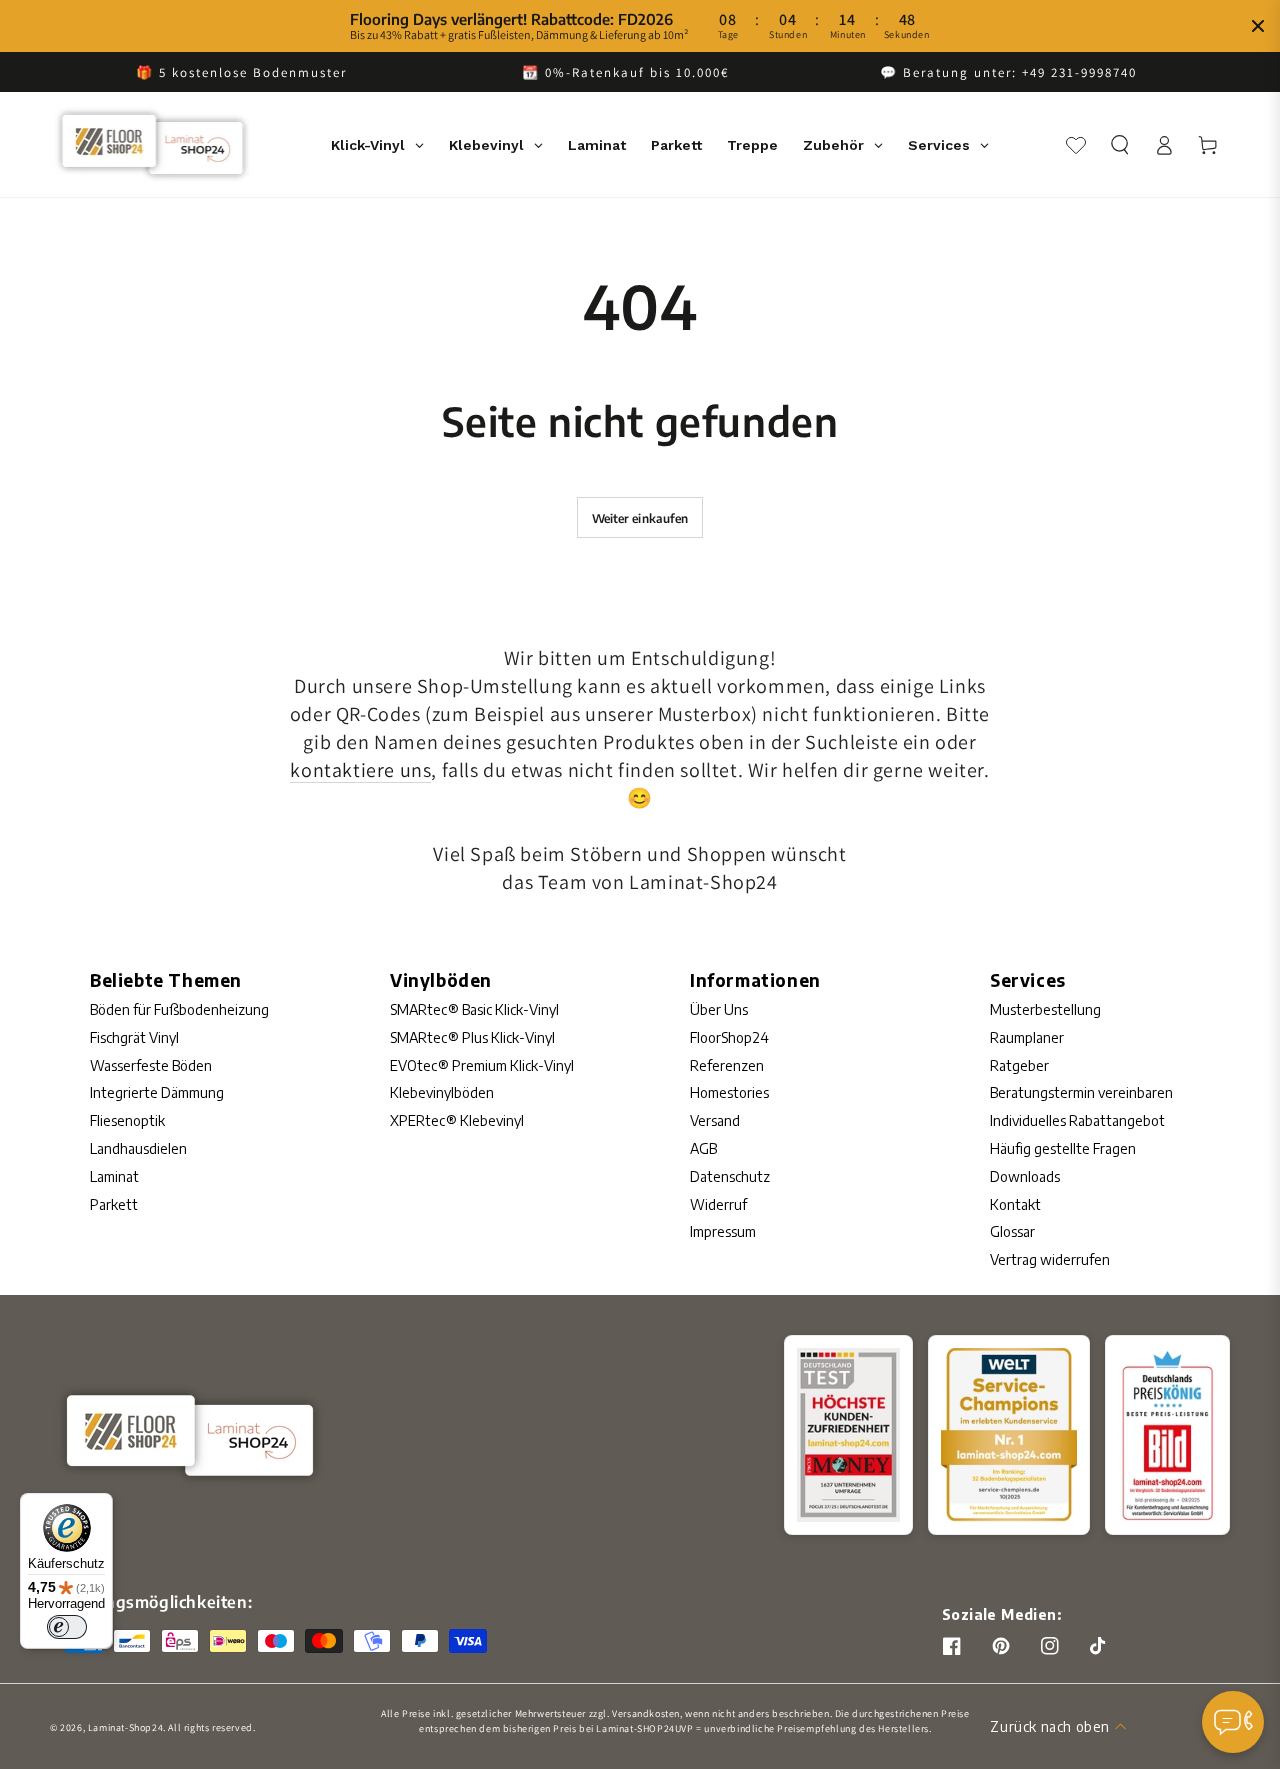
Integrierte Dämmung (157, 1092)
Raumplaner (1027, 1037)
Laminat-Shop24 (125, 1727)
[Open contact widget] (1233, 1722)
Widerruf (718, 1204)
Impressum (723, 1231)
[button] (1120, 145)
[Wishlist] (1076, 145)
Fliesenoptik (127, 1120)
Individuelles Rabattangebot (1077, 1120)
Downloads (1025, 1176)
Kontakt (1015, 1204)
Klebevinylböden (442, 1092)
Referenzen (727, 1065)
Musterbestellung (1045, 1009)
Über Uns (719, 1009)
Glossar (1012, 1231)
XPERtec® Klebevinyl (457, 1120)
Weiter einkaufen (640, 518)
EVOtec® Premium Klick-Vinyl (482, 1065)
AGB (703, 1148)
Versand (715, 1120)
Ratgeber (1019, 1065)
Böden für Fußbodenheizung (179, 1009)
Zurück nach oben (1050, 1726)
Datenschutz (730, 1176)
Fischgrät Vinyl (134, 1037)
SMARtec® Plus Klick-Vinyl (472, 1037)
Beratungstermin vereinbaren (1081, 1092)
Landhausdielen (138, 1148)
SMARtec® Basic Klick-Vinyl (474, 1009)
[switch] (67, 1627)
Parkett (114, 1204)
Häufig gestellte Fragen (1063, 1148)
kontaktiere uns (360, 770)
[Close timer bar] (1258, 26)
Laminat (114, 1176)
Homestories (729, 1092)
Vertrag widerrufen (1050, 1259)
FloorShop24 (729, 1037)
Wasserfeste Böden (151, 1065)
